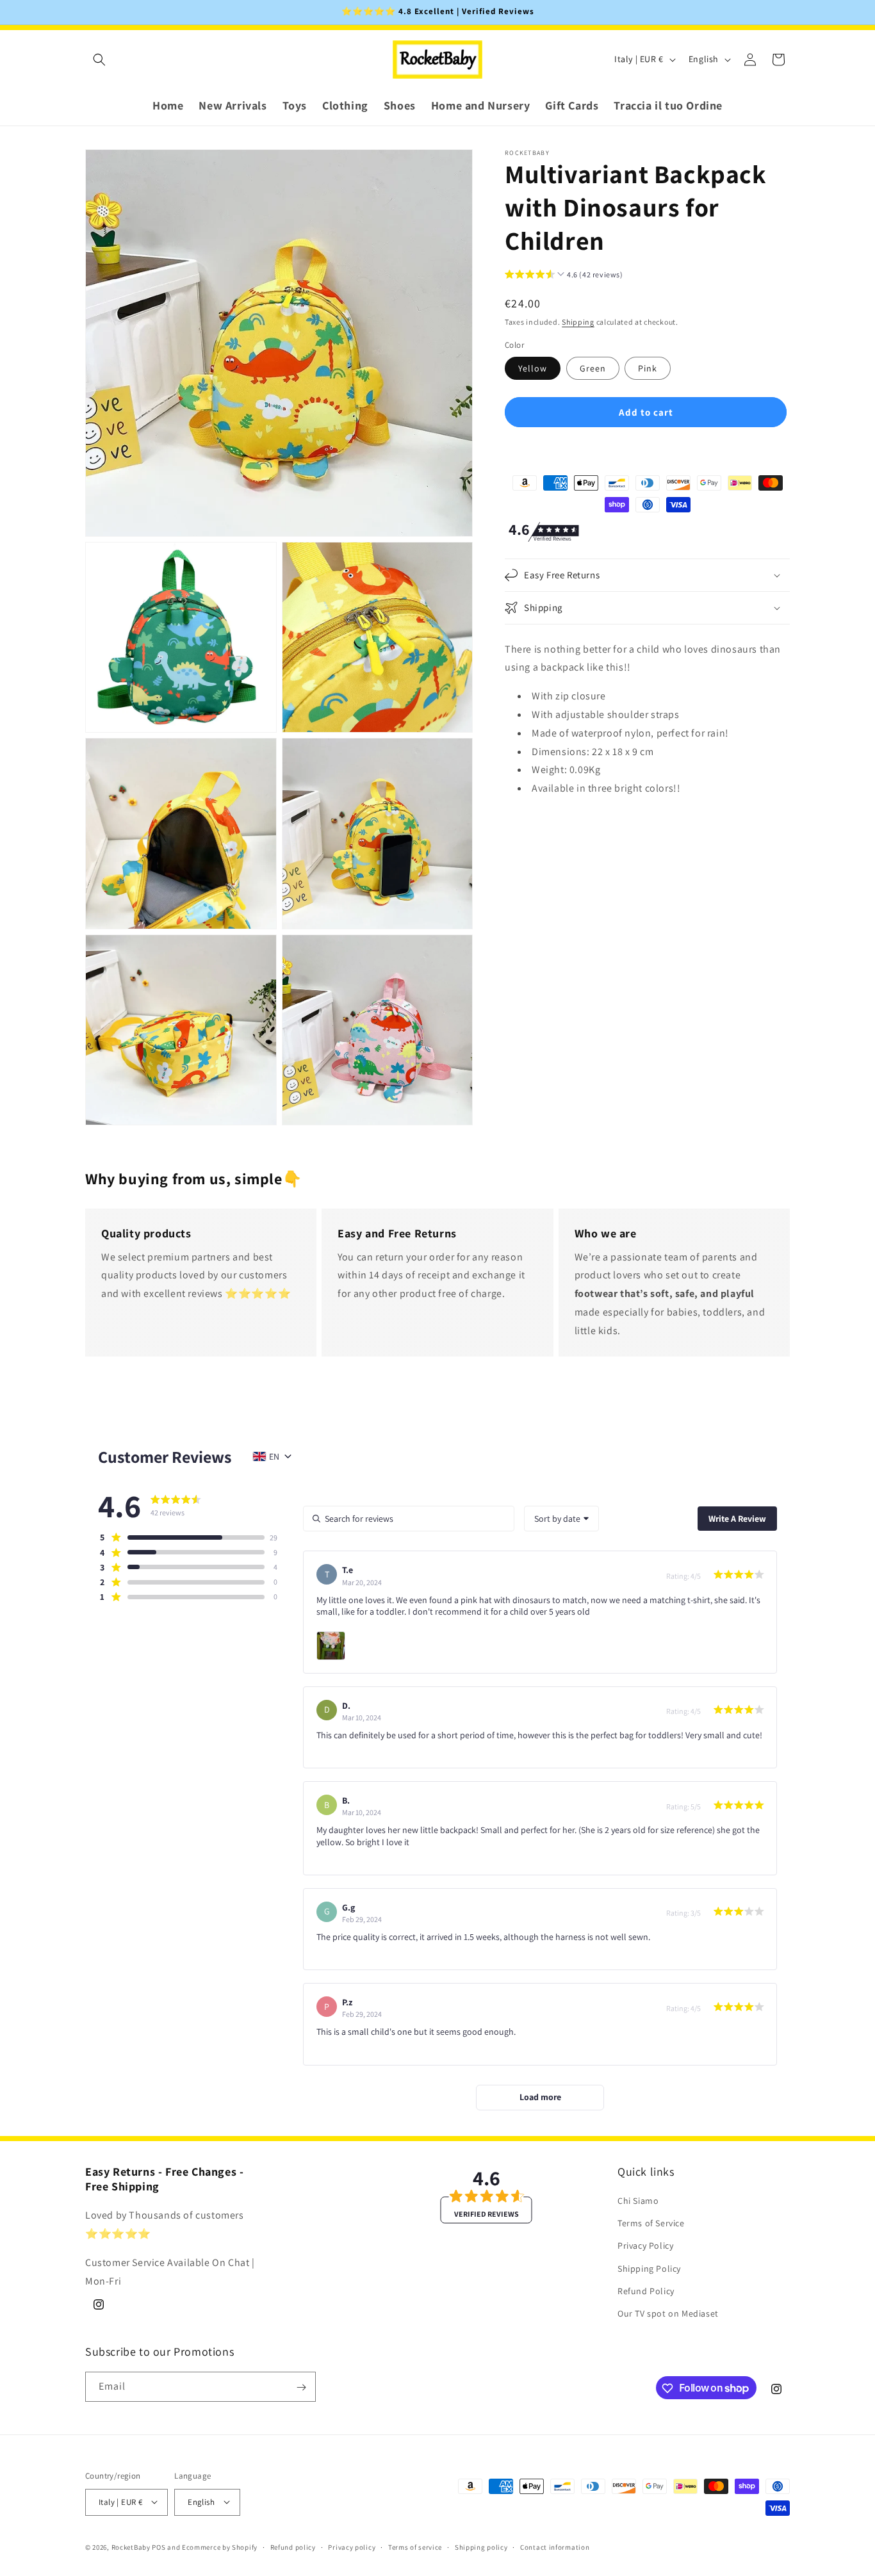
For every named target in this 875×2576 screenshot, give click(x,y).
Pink (648, 368)
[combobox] (561, 1519)
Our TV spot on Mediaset (668, 2313)
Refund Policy (646, 2291)
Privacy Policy (645, 2246)
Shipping (578, 322)
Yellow (533, 368)
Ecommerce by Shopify (220, 2547)
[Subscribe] (301, 2387)
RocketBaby (131, 2547)
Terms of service (415, 2547)
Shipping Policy (649, 2269)
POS (159, 2547)
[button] (99, 60)
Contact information (555, 2547)
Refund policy (293, 2547)
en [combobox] (274, 1456)
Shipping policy (481, 2547)
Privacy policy (352, 2547)
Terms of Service (651, 2223)
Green (593, 368)
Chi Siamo (638, 2201)
